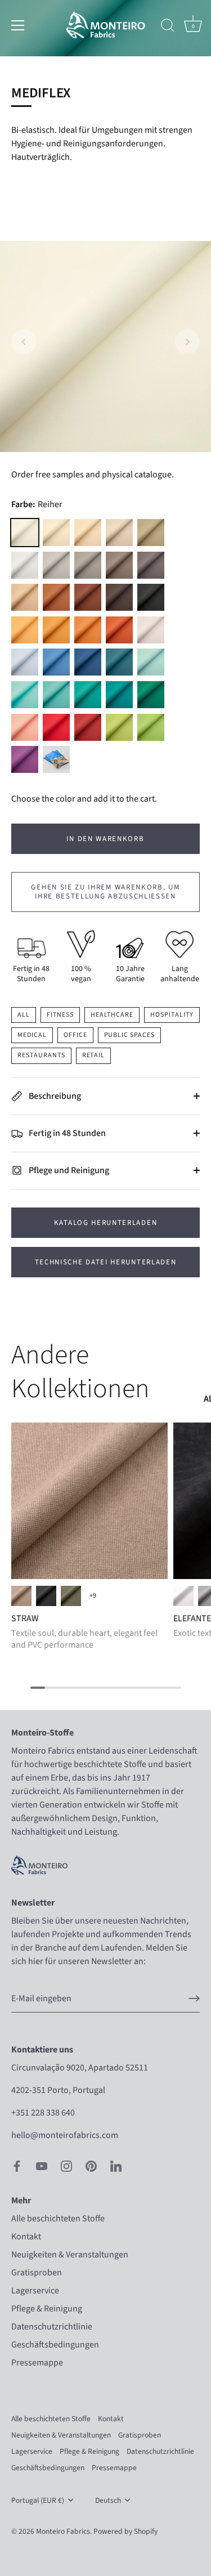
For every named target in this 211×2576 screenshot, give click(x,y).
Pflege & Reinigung (47, 2309)
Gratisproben (37, 2273)
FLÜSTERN (88, 533)
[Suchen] (168, 27)
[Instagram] (66, 2166)
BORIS (151, 597)
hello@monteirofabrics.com (65, 2135)
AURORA (56, 727)
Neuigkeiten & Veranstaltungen (70, 2255)
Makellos (56, 533)
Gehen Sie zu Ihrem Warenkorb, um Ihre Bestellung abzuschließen (105, 892)
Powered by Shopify (125, 2531)
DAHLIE (25, 759)
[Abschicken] (194, 1998)
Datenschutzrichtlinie (52, 2327)
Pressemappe (37, 2363)
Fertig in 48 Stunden (66, 1133)
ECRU (151, 533)
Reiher (25, 533)
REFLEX (56, 662)
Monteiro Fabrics (63, 2531)
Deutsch (108, 2500)
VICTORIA (119, 662)
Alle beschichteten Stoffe (58, 2219)
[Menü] (18, 25)
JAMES (88, 597)
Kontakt (26, 2237)
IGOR (56, 565)
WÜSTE (25, 630)
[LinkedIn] (116, 2166)
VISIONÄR (88, 565)
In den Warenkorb (105, 839)
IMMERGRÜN (151, 695)
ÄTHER (25, 662)
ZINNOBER (88, 727)
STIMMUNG (119, 695)
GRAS (71, 1596)
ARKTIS (25, 695)
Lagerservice (35, 2291)
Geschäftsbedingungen (55, 2345)
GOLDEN (56, 630)
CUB (119, 565)
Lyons (88, 662)
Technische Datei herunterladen (106, 1262)
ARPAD (119, 597)
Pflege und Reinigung (68, 1170)
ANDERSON (151, 662)
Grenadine (119, 630)
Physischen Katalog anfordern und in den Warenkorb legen (56, 759)
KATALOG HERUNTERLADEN (106, 1223)
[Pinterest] (91, 2166)
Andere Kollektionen (80, 1372)
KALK (151, 727)
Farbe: (37, 505)
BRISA (25, 597)
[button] (24, 342)
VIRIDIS (88, 695)
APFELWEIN (56, 597)
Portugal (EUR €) (38, 2500)
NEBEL (151, 630)
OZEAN (56, 695)
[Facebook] (17, 2166)
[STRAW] (89, 1501)
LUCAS (151, 565)
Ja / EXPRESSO (21, 1596)
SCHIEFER (119, 727)
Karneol (88, 630)
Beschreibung (54, 1096)
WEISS (183, 1596)
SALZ (25, 565)
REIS (119, 533)
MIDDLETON (25, 727)
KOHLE (46, 1596)
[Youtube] (42, 2166)
